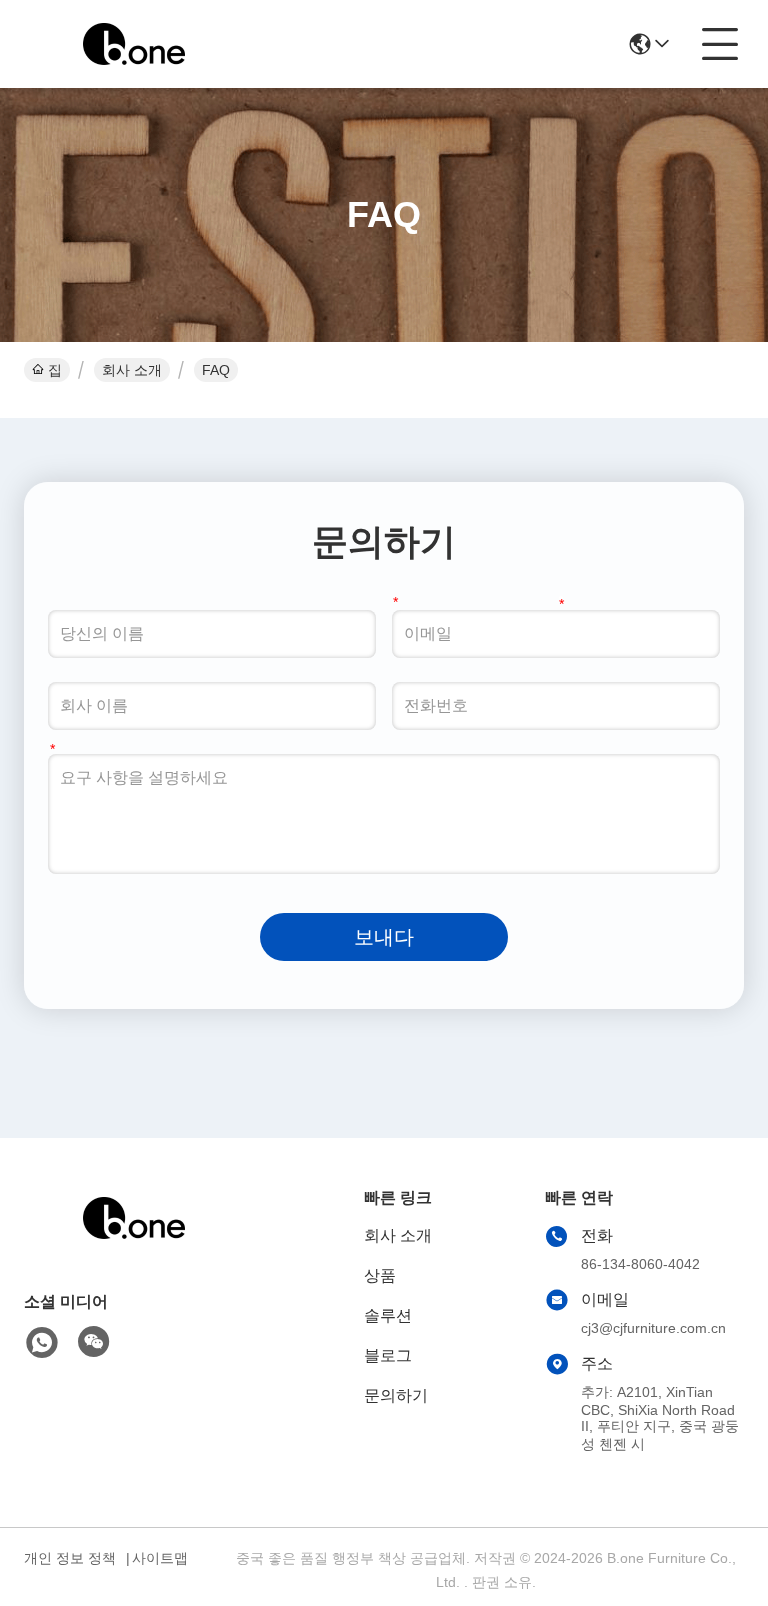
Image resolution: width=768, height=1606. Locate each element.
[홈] (134, 1242)
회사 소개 (132, 370)
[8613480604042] (42, 1343)
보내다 (384, 937)
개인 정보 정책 (70, 1558)
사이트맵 (160, 1558)
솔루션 (388, 1315)
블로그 (388, 1355)
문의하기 (396, 1395)
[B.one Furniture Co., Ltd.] (134, 44)
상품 (380, 1275)
